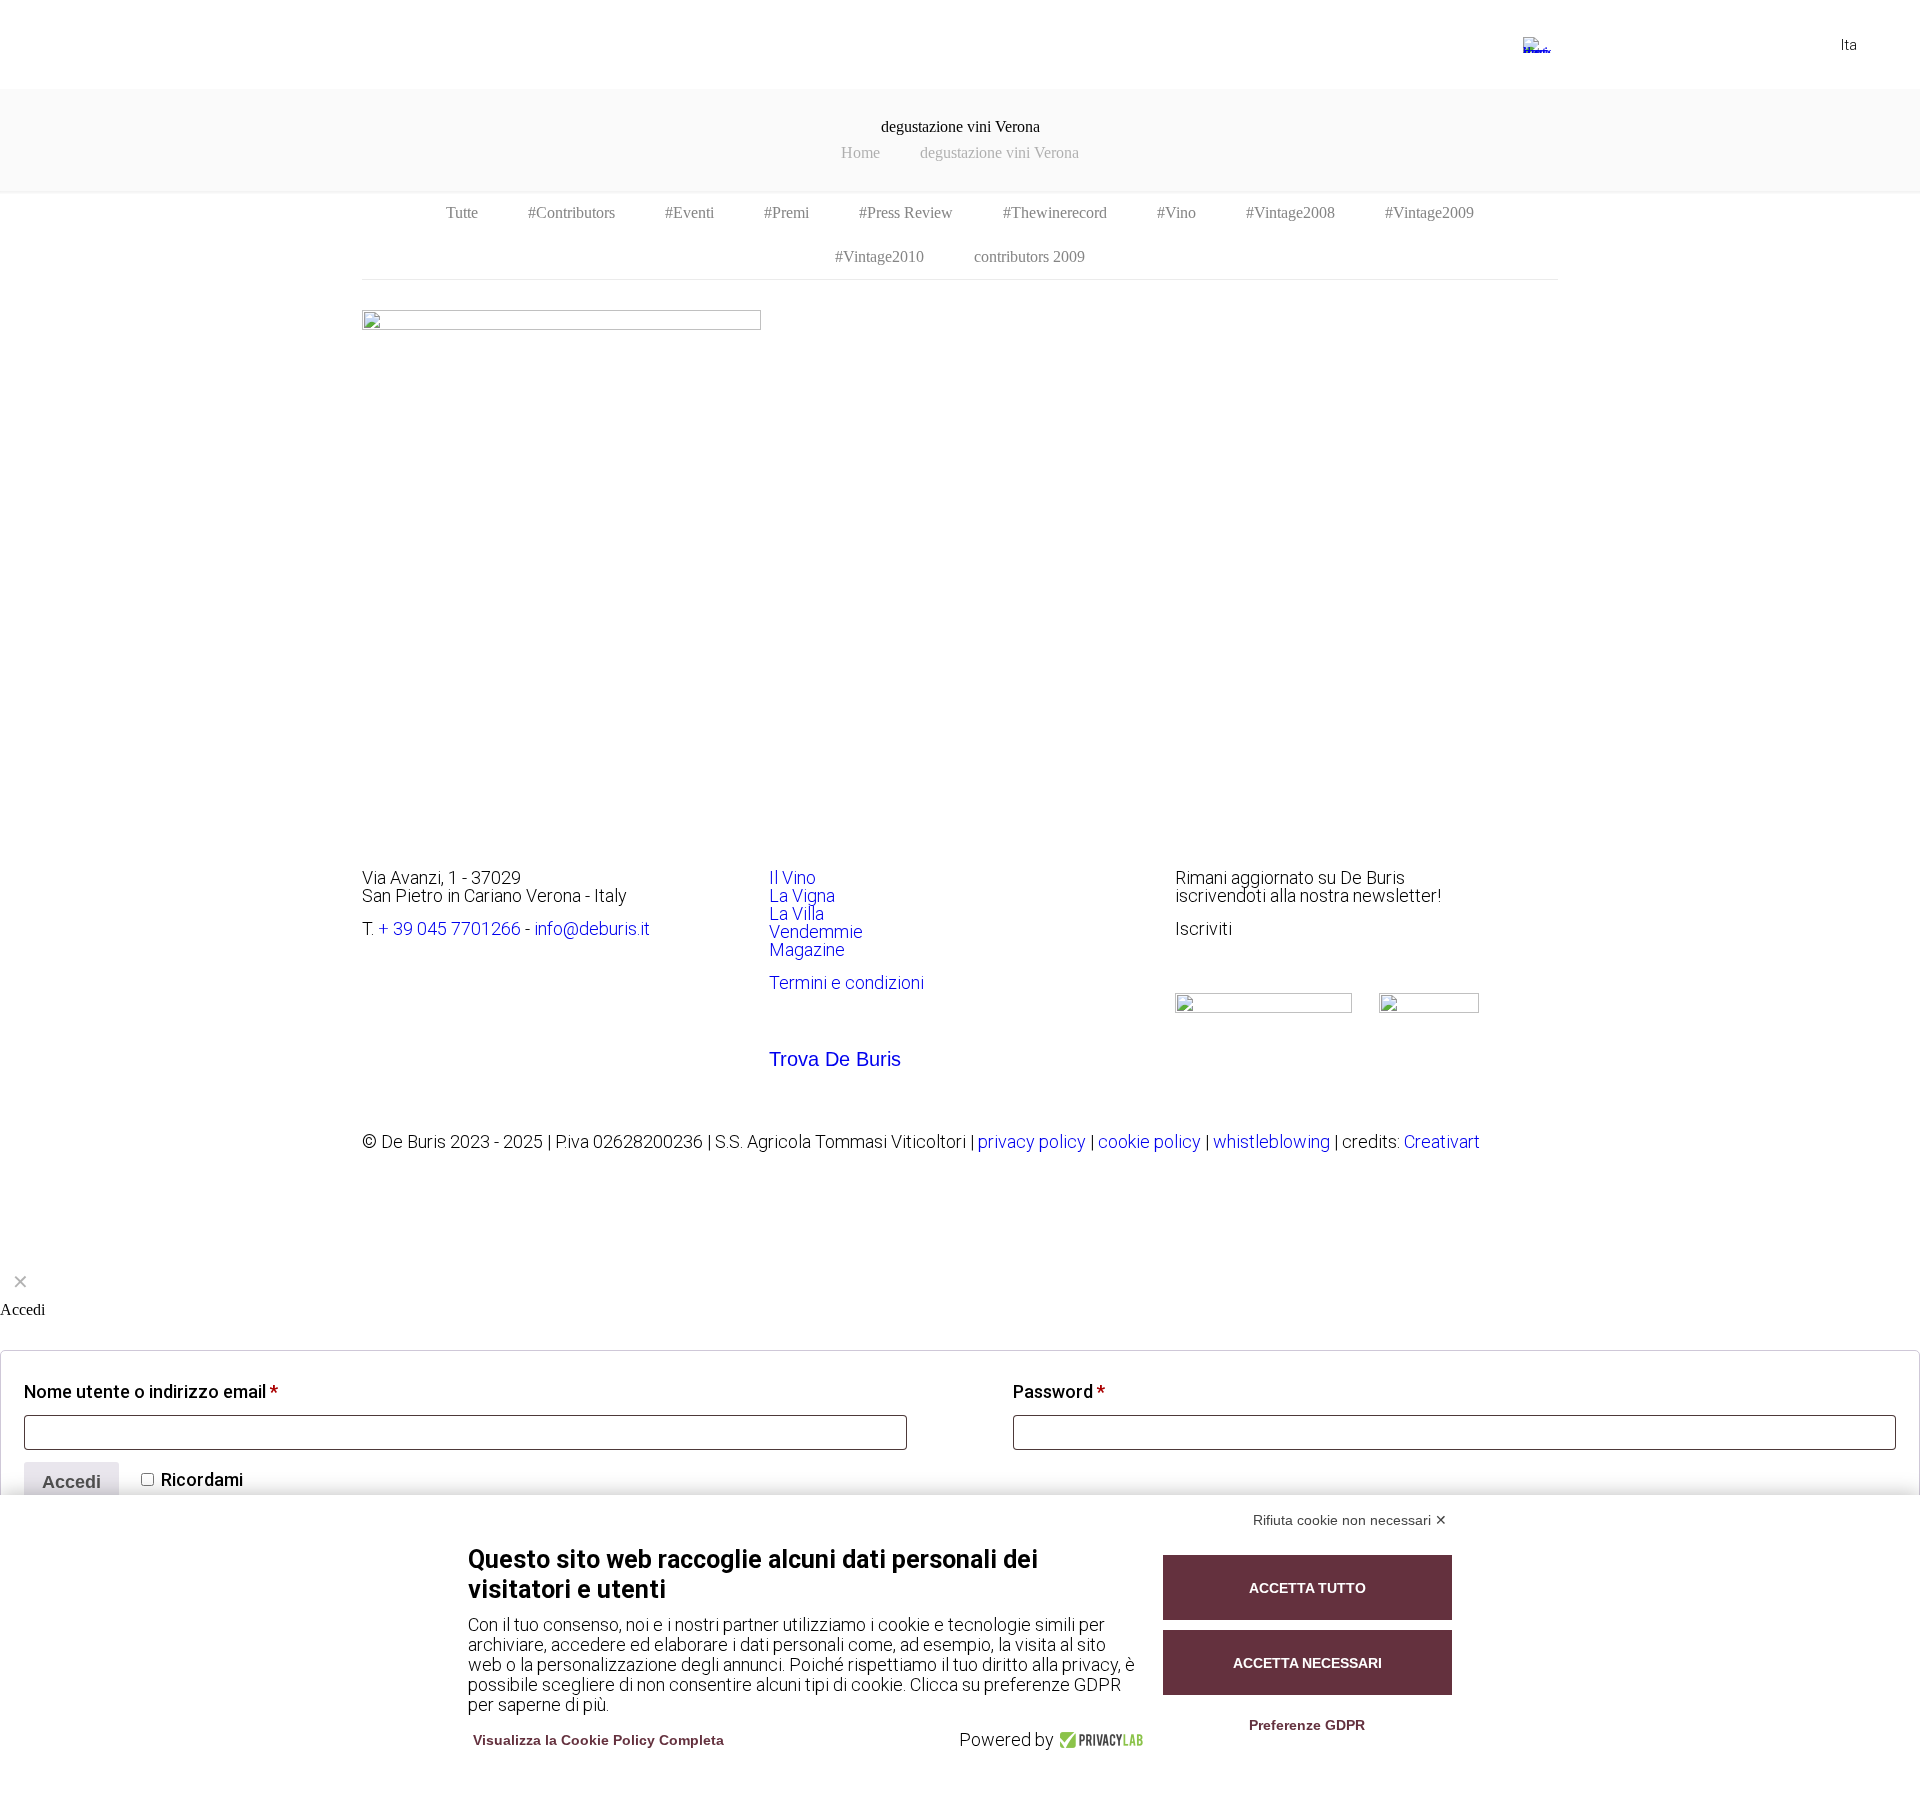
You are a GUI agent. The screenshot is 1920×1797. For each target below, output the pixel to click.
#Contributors (571, 212)
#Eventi (689, 212)
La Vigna (802, 895)
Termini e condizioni (846, 982)
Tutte (462, 212)
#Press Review (906, 212)
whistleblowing (1271, 1141)
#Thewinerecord (1055, 212)
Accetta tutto (1307, 1588)
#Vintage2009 (1429, 212)
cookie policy (1149, 1141)
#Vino (1176, 212)
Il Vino (792, 877)
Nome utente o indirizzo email (151, 1391)
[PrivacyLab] (1098, 1740)
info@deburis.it (592, 928)
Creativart (1442, 1141)
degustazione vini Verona (999, 152)
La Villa (796, 913)
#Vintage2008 (1290, 212)
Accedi (71, 1482)
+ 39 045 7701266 (449, 928)
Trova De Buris (835, 1059)
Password (1059, 1391)
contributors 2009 (1029, 256)
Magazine (807, 949)
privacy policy (1032, 1141)
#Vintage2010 (879, 256)
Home (860, 152)
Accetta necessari (1307, 1663)
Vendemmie (816, 931)
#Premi (786, 212)
